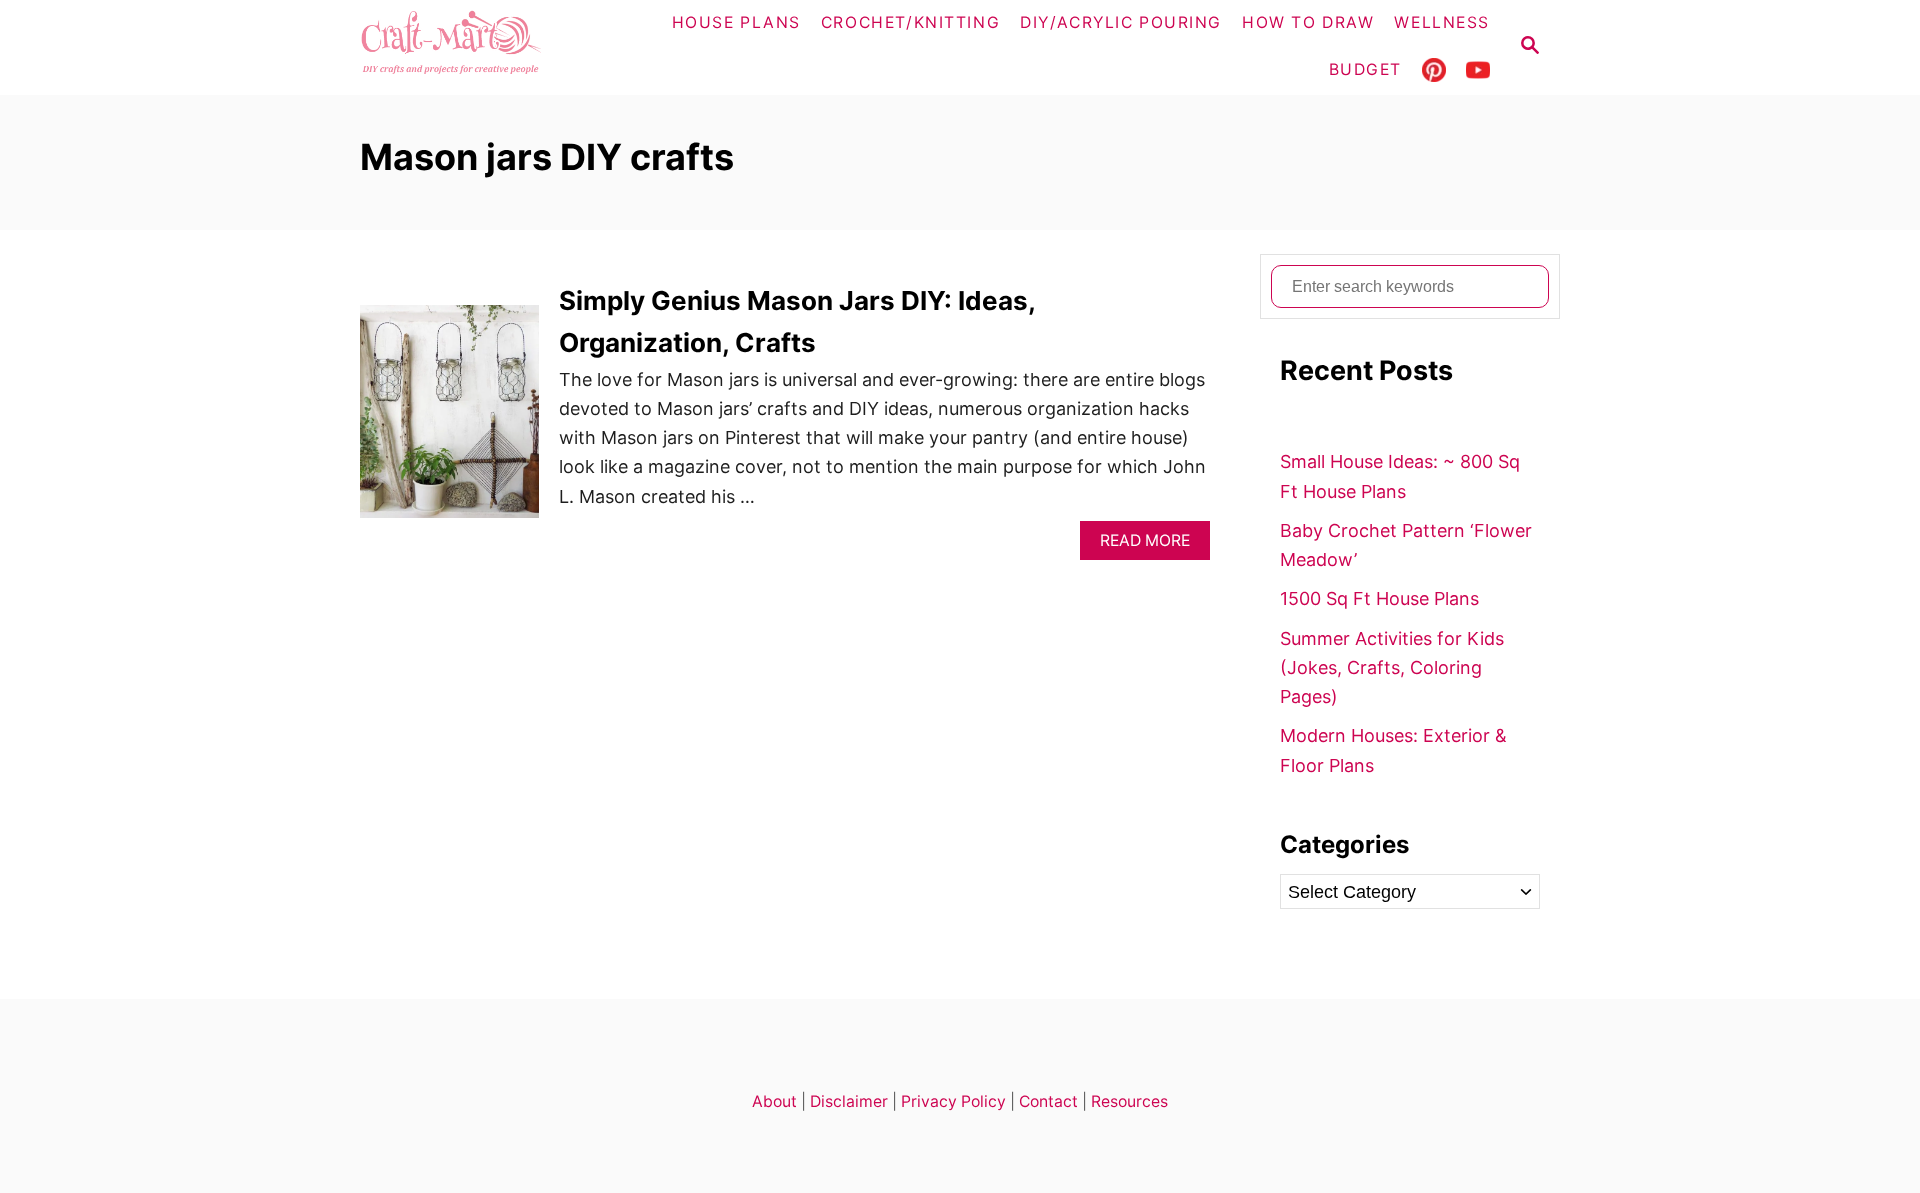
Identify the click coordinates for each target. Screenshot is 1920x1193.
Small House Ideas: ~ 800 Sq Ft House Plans (1400, 476)
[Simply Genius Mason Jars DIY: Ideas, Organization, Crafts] (449, 420)
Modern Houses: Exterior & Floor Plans (1393, 750)
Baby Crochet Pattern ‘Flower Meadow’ (1406, 545)
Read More (1151, 545)
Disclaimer (849, 1101)
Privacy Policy (953, 1101)
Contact (1048, 1101)
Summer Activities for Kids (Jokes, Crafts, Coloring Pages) (1392, 668)
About (774, 1101)
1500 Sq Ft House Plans (1379, 598)
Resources (1129, 1101)
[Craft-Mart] (490, 47)
